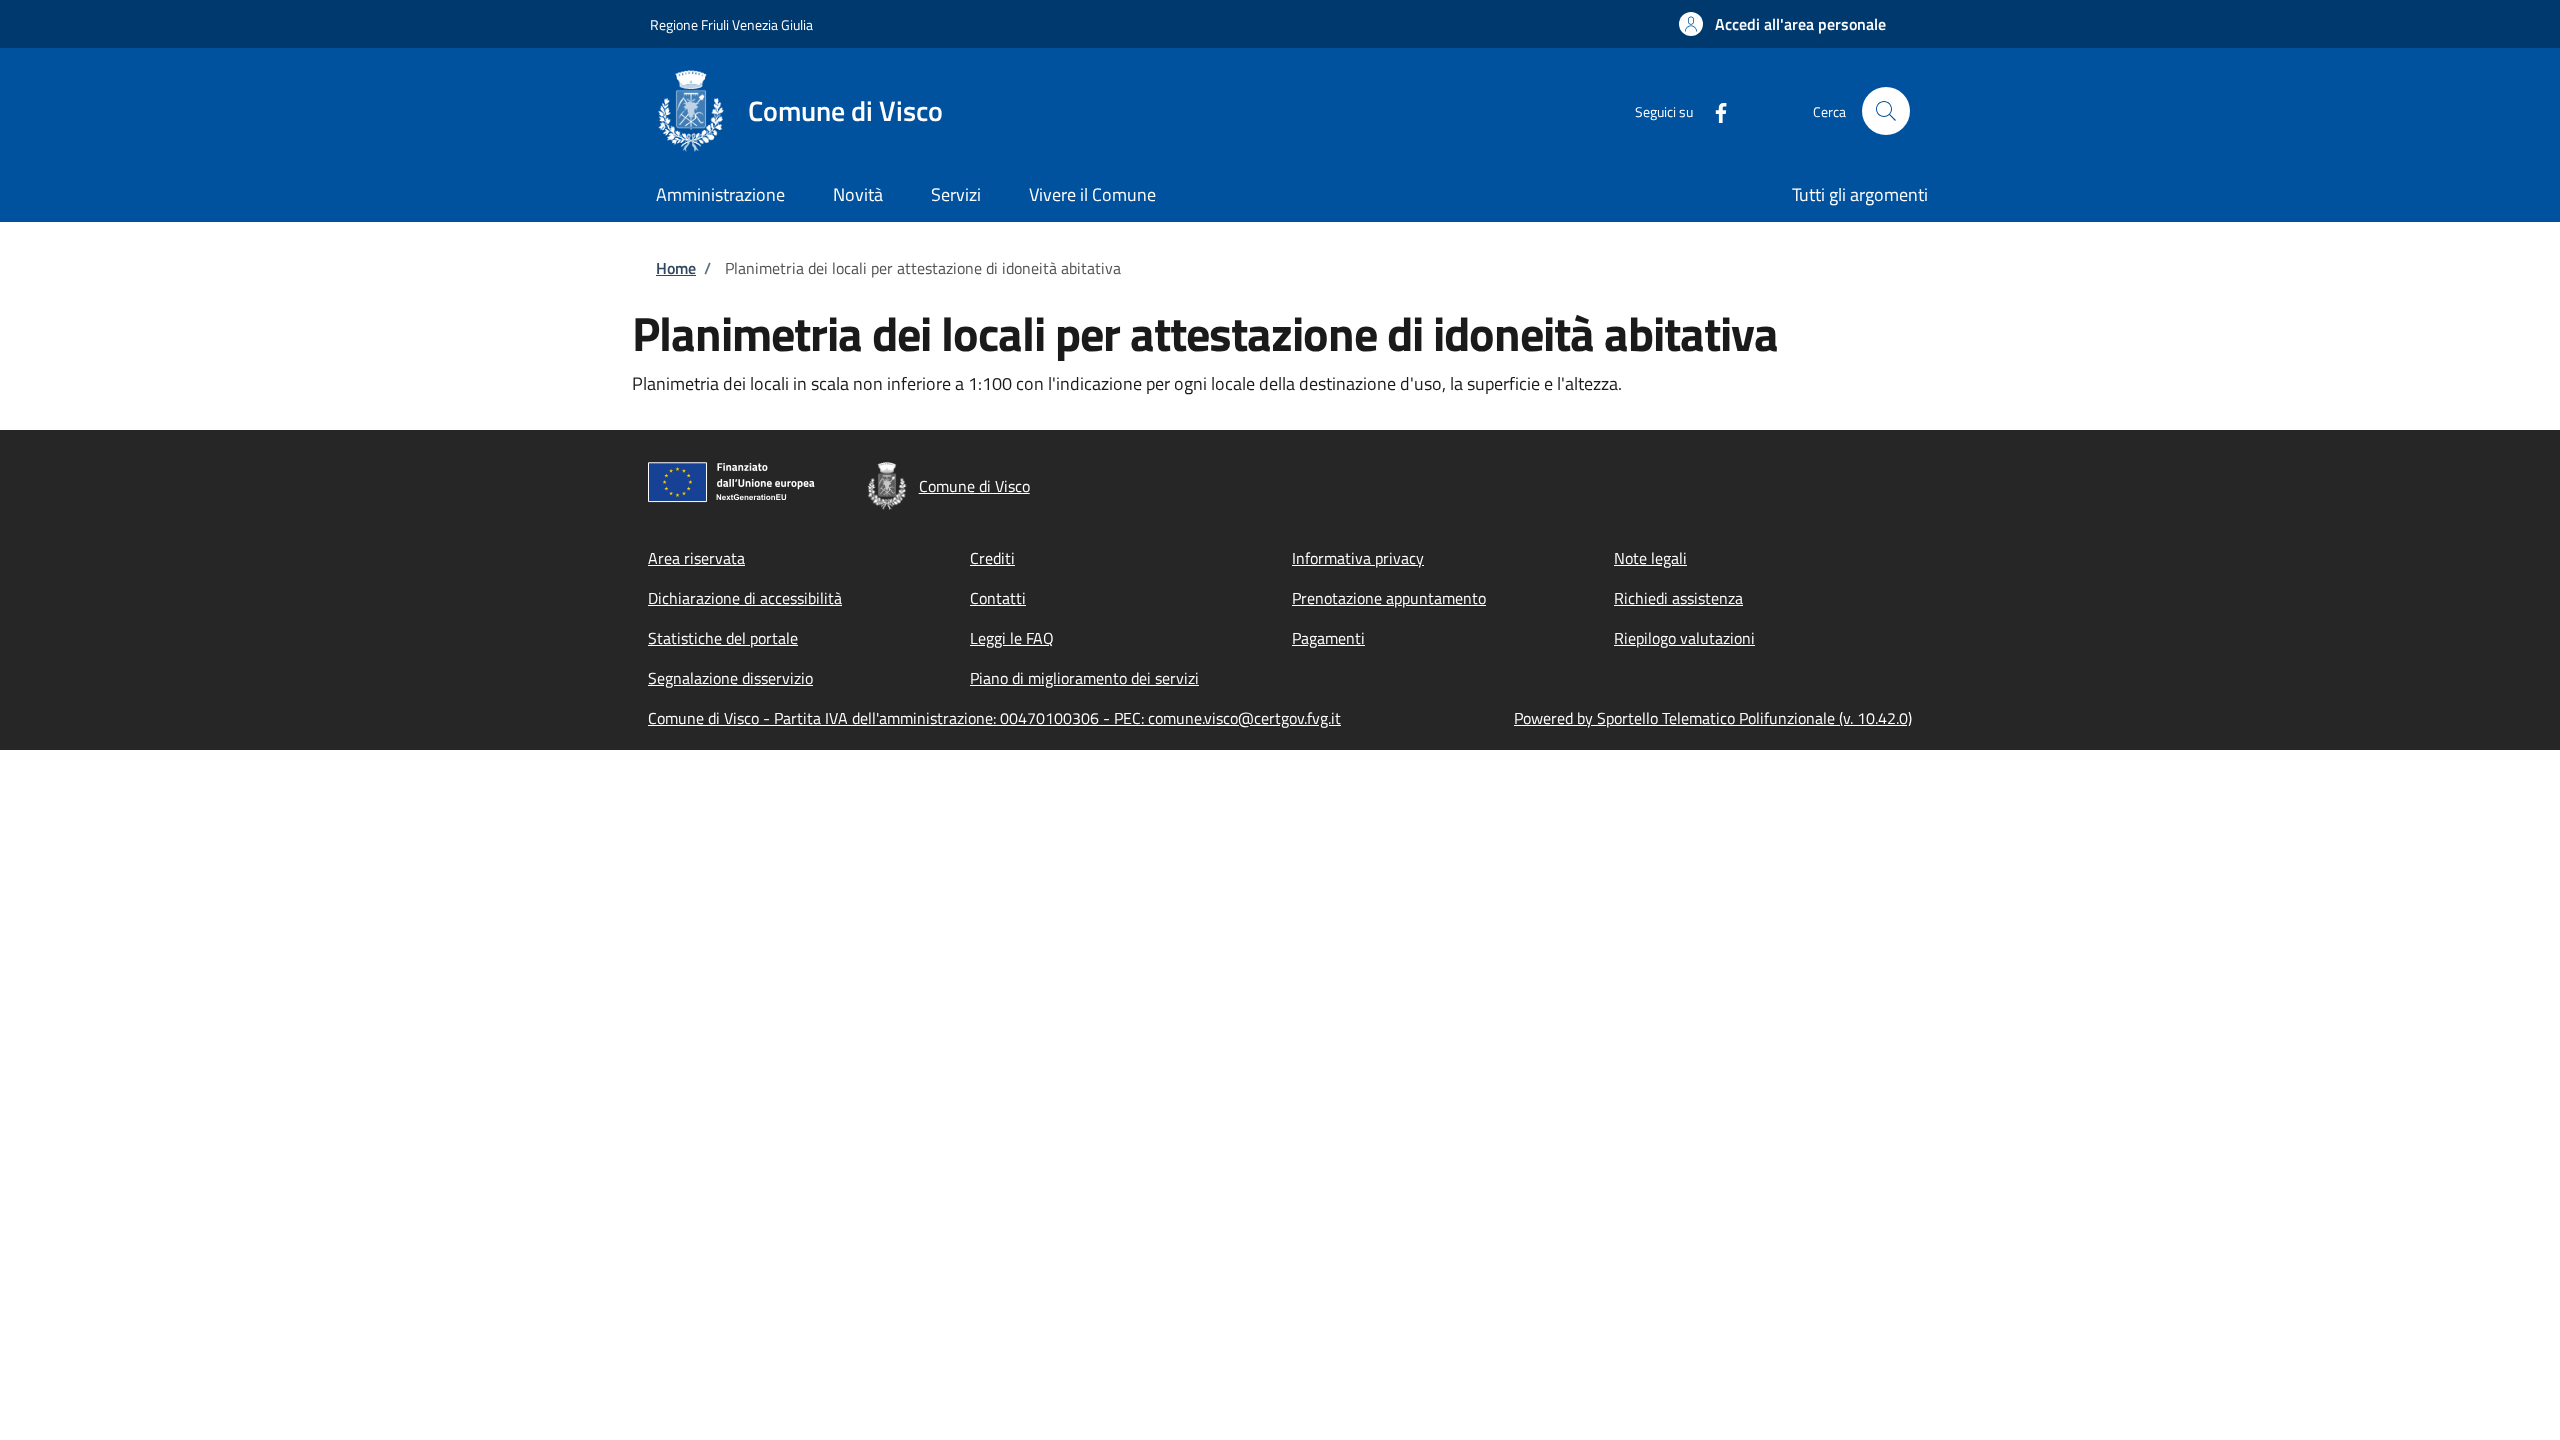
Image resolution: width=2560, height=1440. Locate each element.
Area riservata (696, 558)
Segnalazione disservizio (730, 678)
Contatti (998, 598)
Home (676, 268)
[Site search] (1886, 111)
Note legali (1650, 558)
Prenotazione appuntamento (1389, 598)
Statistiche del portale (723, 638)
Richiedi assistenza (1678, 598)
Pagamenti (1328, 638)
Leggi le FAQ (1012, 638)
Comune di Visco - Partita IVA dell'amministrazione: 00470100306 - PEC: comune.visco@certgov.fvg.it (994, 718)
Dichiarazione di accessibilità (745, 598)
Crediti (992, 558)
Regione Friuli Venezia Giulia (731, 24)
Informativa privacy (1358, 558)
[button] (1782, 24)
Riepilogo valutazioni (1684, 638)
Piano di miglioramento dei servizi (1084, 678)
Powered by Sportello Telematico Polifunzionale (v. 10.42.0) (1713, 718)
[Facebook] (1713, 110)
